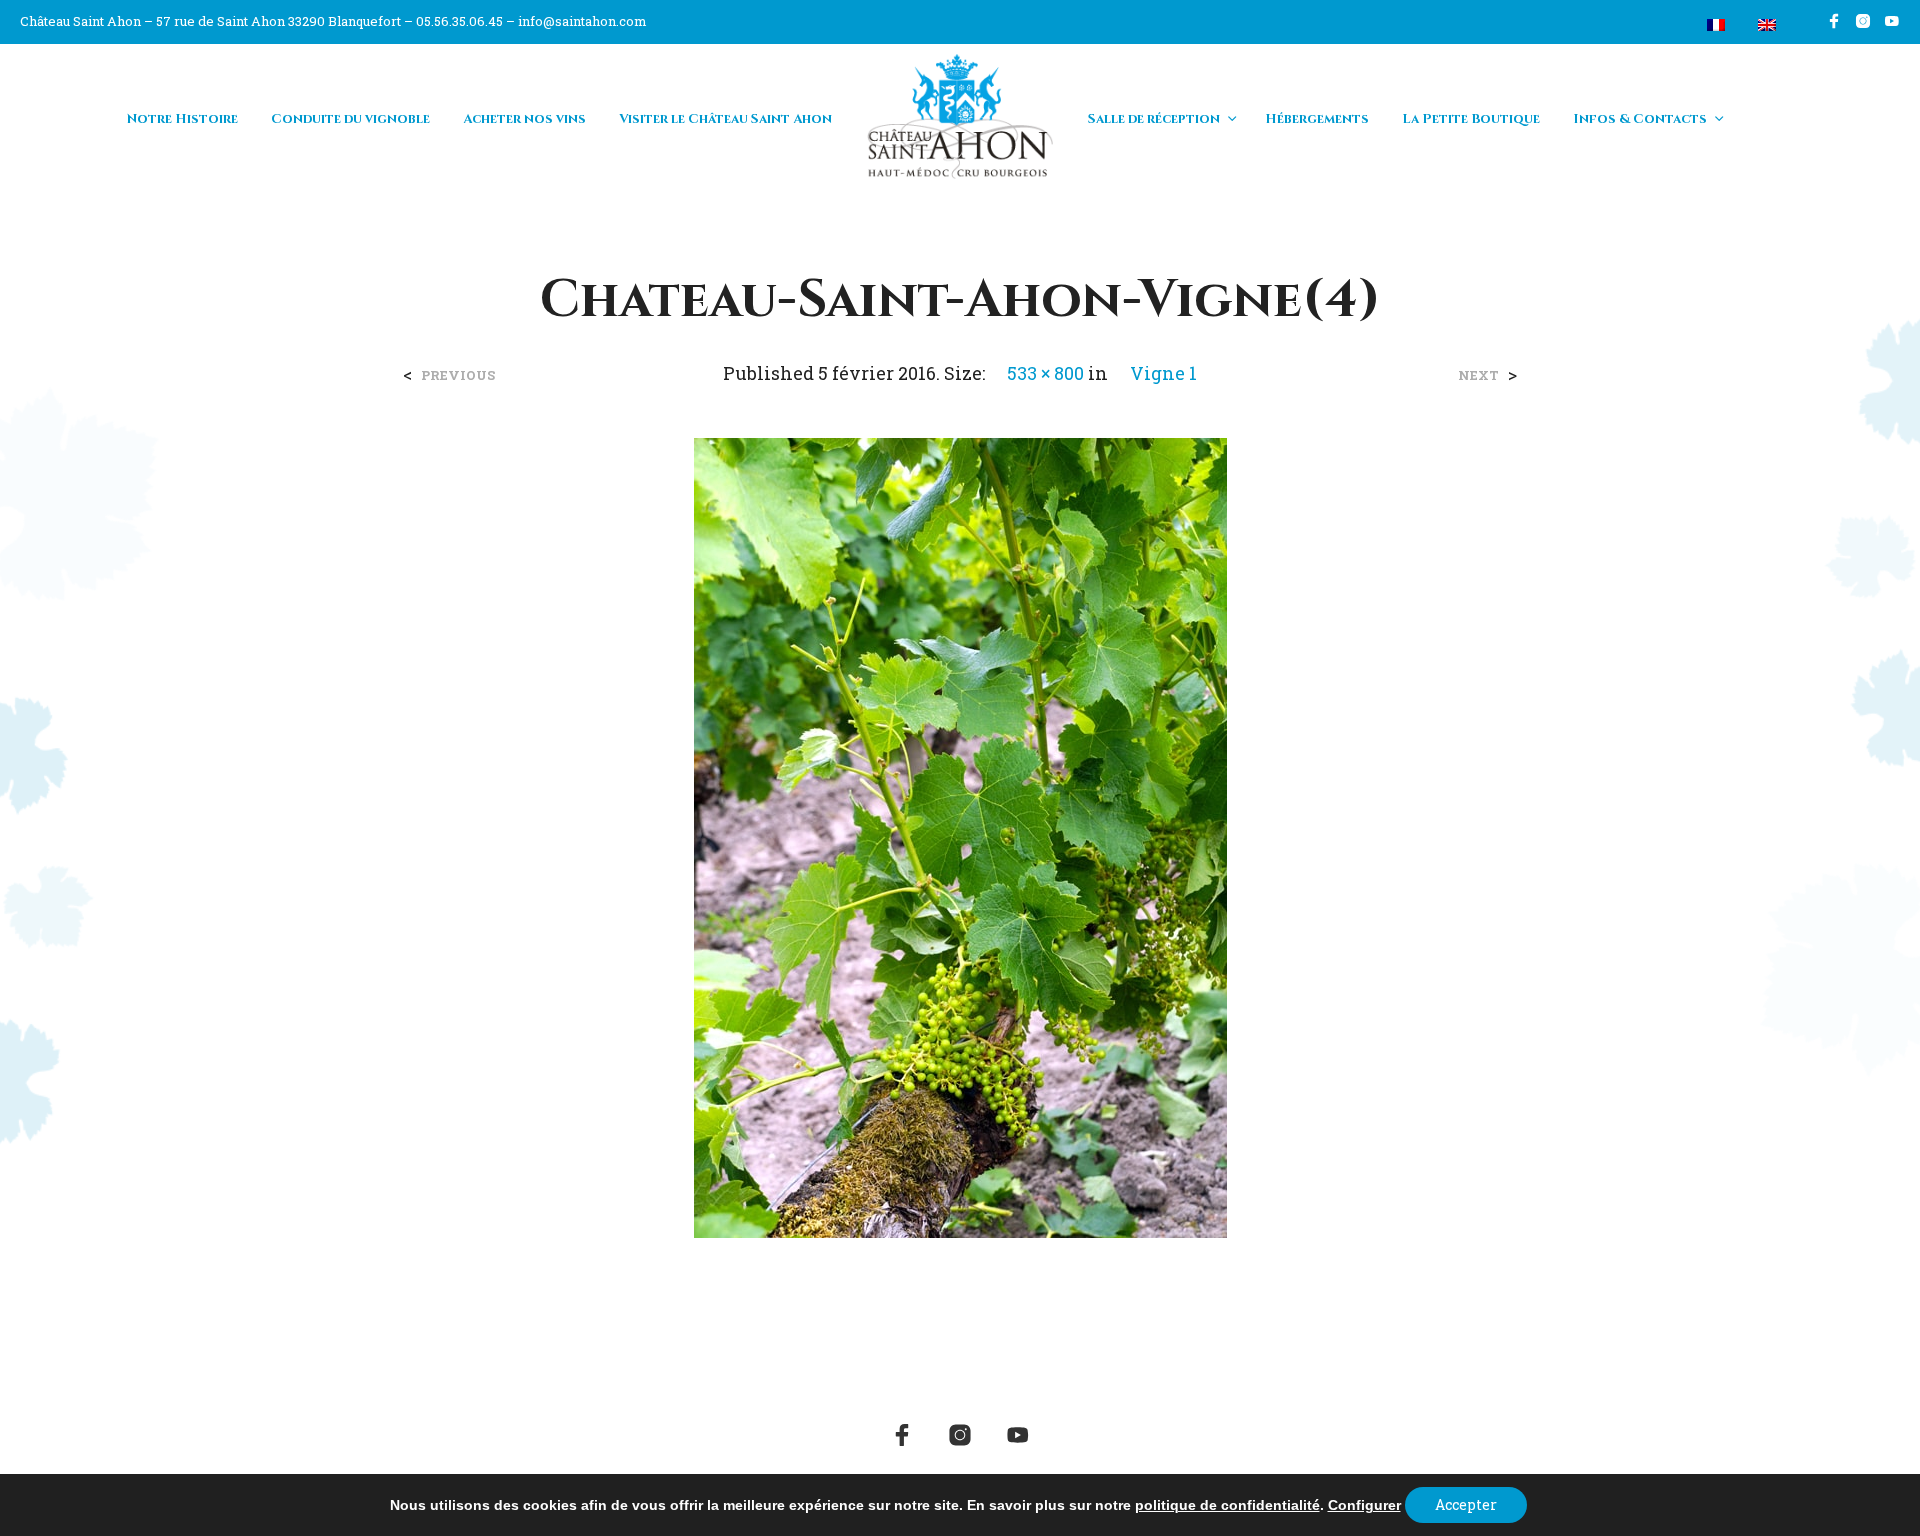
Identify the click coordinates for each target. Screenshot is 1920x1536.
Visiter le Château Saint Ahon (725, 119)
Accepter (1466, 1504)
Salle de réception (1154, 119)
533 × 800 (1045, 373)
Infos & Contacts (1640, 119)
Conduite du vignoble (350, 119)
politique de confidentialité (1227, 1505)
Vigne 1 (1163, 373)
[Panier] (1669, 25)
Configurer (1364, 1505)
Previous (458, 375)
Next (1478, 375)
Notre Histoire (182, 119)
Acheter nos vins (524, 119)
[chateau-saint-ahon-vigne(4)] (960, 835)
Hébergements (1317, 119)
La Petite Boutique (1471, 119)
